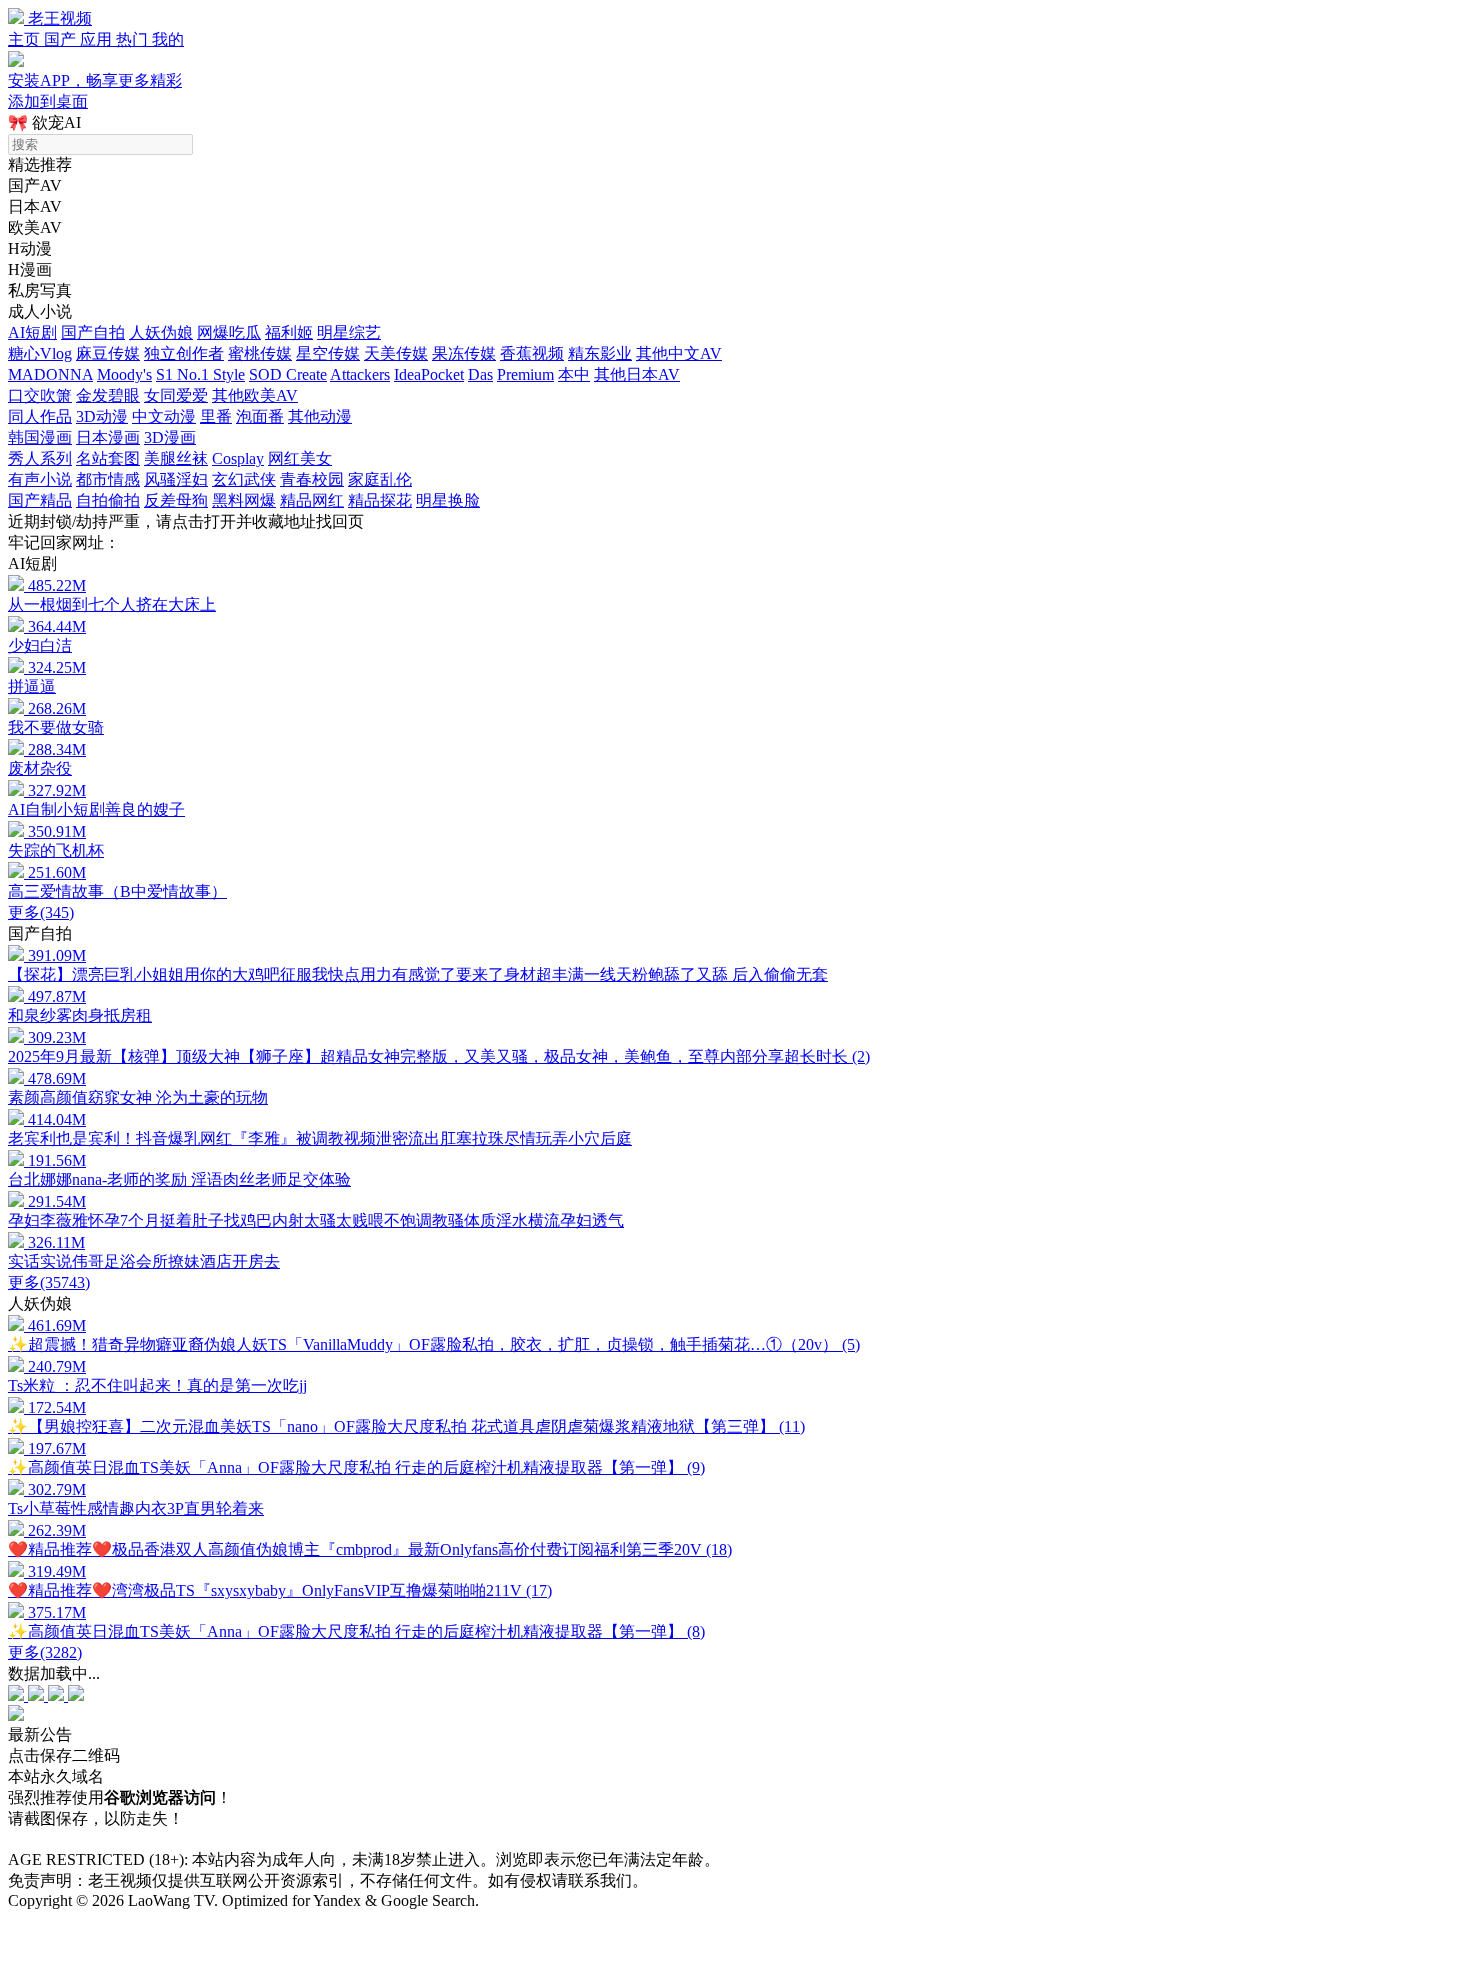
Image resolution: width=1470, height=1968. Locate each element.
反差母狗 (176, 500)
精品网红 (312, 500)
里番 (216, 416)
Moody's (124, 374)
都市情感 (108, 479)
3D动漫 (102, 416)
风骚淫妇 (176, 479)
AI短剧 (32, 332)
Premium (525, 374)
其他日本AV (637, 374)
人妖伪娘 (161, 332)
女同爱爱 (176, 395)
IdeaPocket (429, 374)
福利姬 (289, 332)
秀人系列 (40, 458)
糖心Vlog (40, 353)
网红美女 (300, 458)
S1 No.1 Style (200, 374)
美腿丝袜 (176, 458)
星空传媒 (328, 353)
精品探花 (380, 500)
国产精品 (40, 500)
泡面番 (260, 416)
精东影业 (600, 353)
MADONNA (50, 374)
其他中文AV (679, 353)
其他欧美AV (255, 395)
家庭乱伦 (380, 479)
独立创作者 (184, 353)
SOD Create (288, 374)
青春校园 (312, 479)
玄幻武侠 (244, 479)
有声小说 (40, 479)
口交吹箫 (40, 395)
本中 (574, 374)
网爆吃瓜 (229, 332)
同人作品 (40, 416)
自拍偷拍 (108, 500)
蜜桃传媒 (260, 353)
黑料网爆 (244, 500)
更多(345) (41, 912)
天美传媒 (396, 353)
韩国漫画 (40, 437)
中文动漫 (164, 416)
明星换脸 (448, 500)
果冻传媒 (464, 353)
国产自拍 (93, 332)
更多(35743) (49, 1282)
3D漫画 (170, 437)
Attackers (360, 374)
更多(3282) (45, 1652)
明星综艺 (349, 332)
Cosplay (238, 458)
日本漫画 (108, 437)
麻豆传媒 (108, 353)
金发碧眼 (108, 395)
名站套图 (108, 458)
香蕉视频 (532, 353)
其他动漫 (320, 416)
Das (480, 374)
